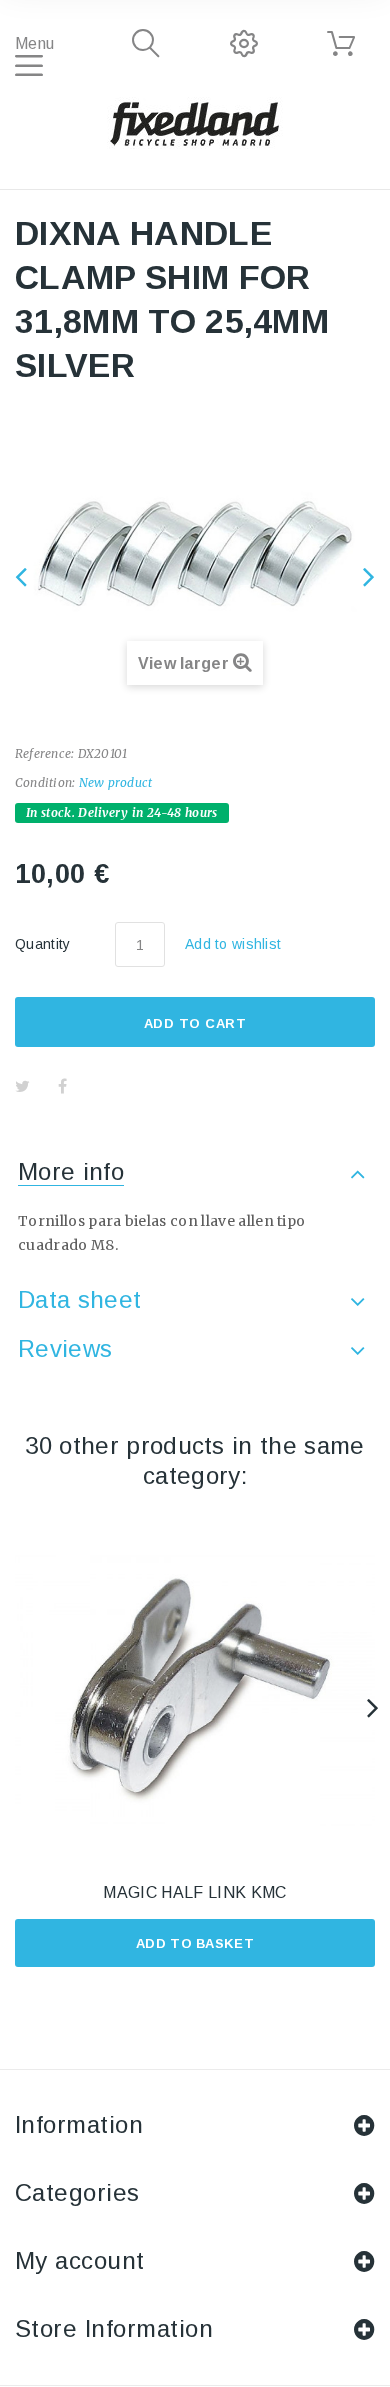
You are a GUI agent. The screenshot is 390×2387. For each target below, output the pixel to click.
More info (71, 1171)
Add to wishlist (233, 944)
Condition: (45, 782)
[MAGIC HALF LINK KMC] (195, 1691)
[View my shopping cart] (341, 44)
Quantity (43, 944)
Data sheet (79, 1299)
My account (80, 2260)
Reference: (44, 753)
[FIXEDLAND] (195, 123)
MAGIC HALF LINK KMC (194, 1892)
